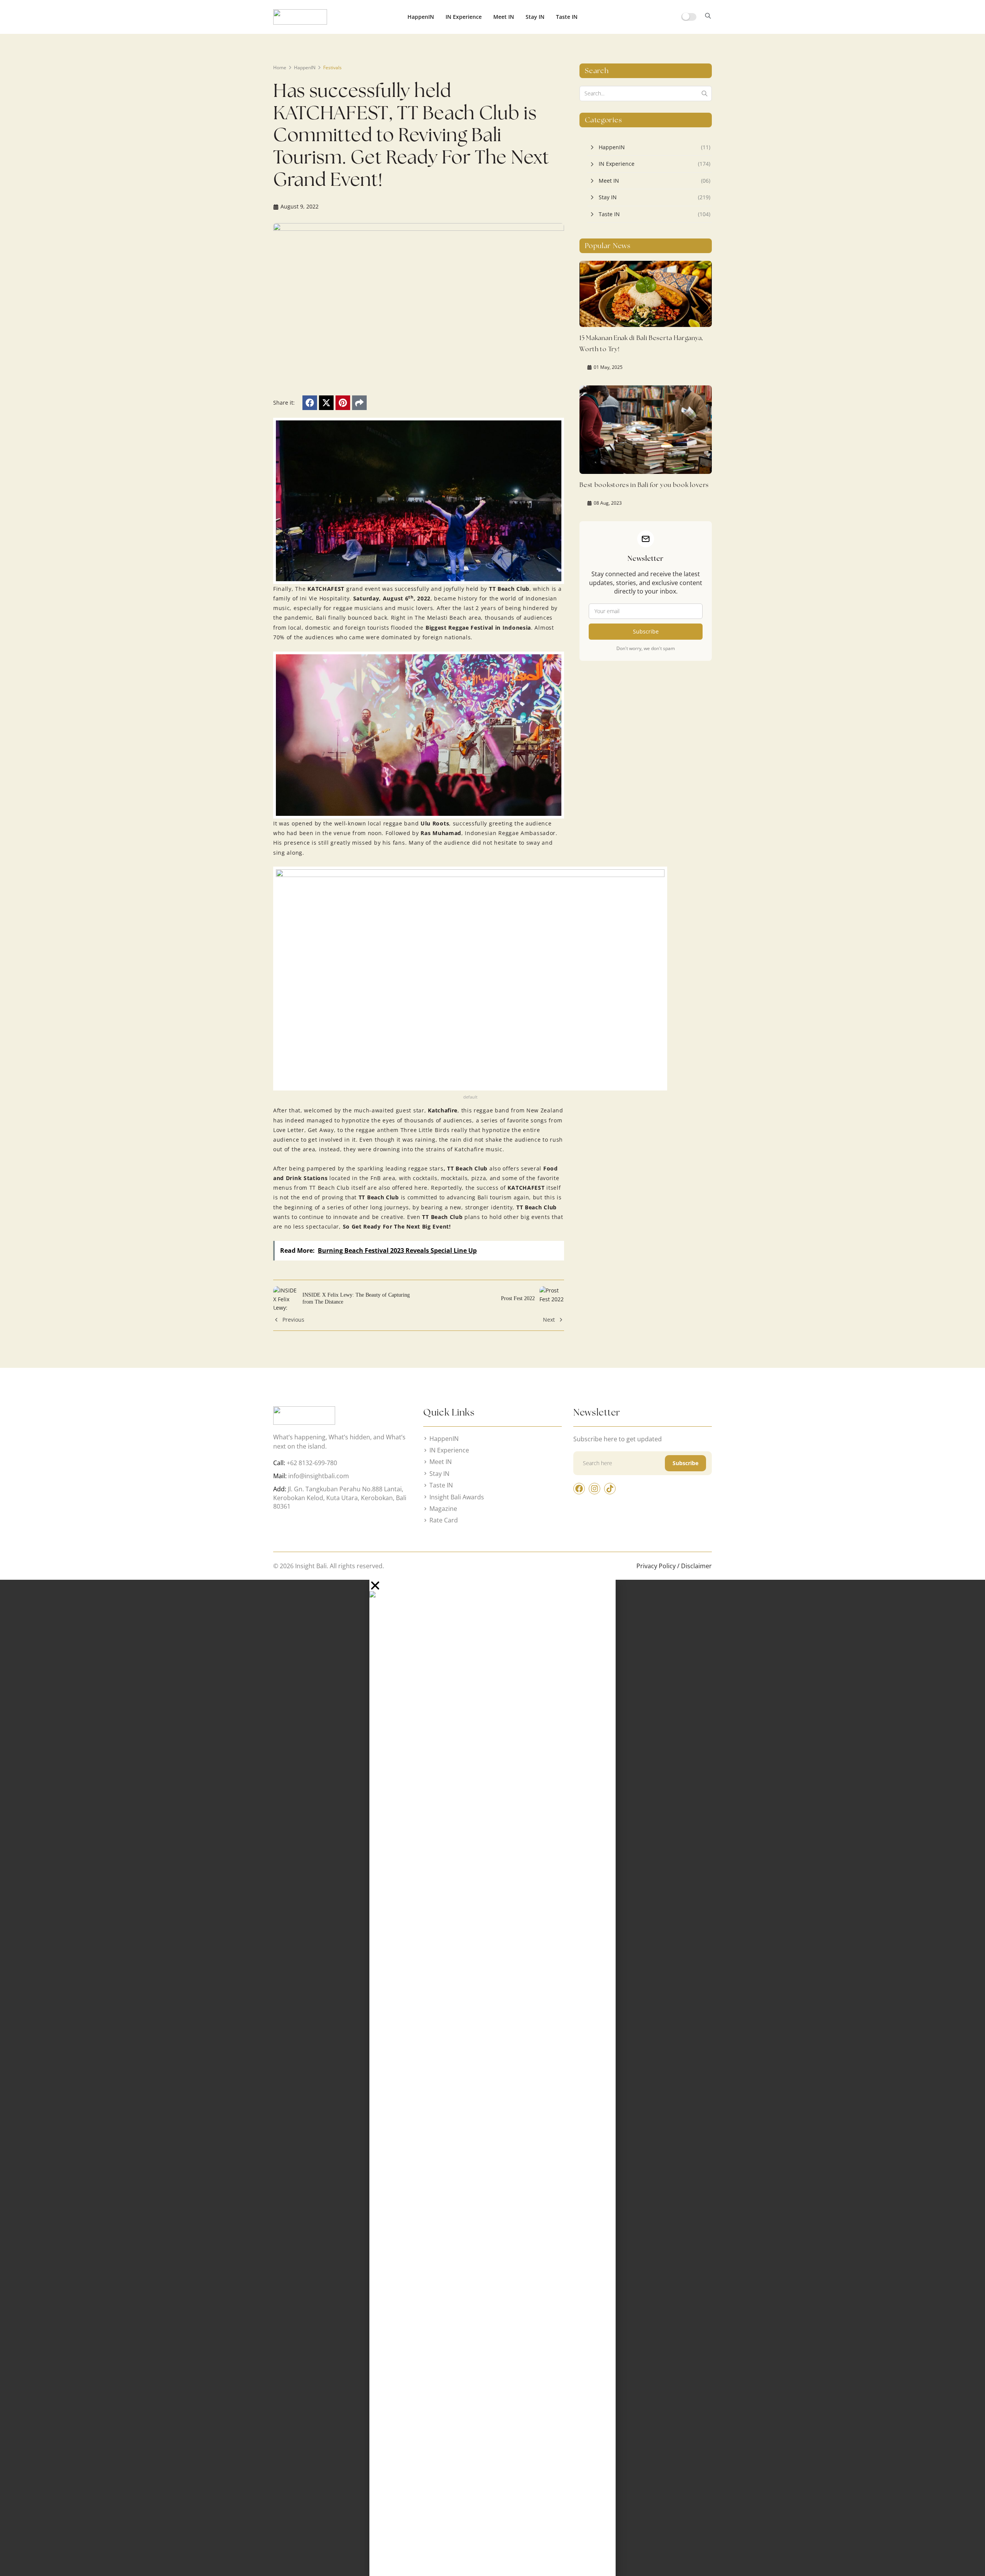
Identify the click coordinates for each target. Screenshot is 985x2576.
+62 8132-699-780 (312, 1463)
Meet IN (504, 17)
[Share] (359, 403)
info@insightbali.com (319, 1476)
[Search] (705, 93)
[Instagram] (594, 1489)
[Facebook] (310, 403)
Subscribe (646, 631)
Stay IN (535, 17)
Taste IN (567, 17)
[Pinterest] (343, 403)
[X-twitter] (326, 403)
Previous (293, 1320)
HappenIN (421, 17)
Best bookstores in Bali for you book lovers (644, 485)
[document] (492, 2078)
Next (549, 1320)
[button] (708, 17)
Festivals (332, 68)
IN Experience (464, 17)
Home (280, 68)
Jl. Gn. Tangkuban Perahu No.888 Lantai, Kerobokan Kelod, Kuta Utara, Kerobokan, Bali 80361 (340, 1498)
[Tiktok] (610, 1489)
